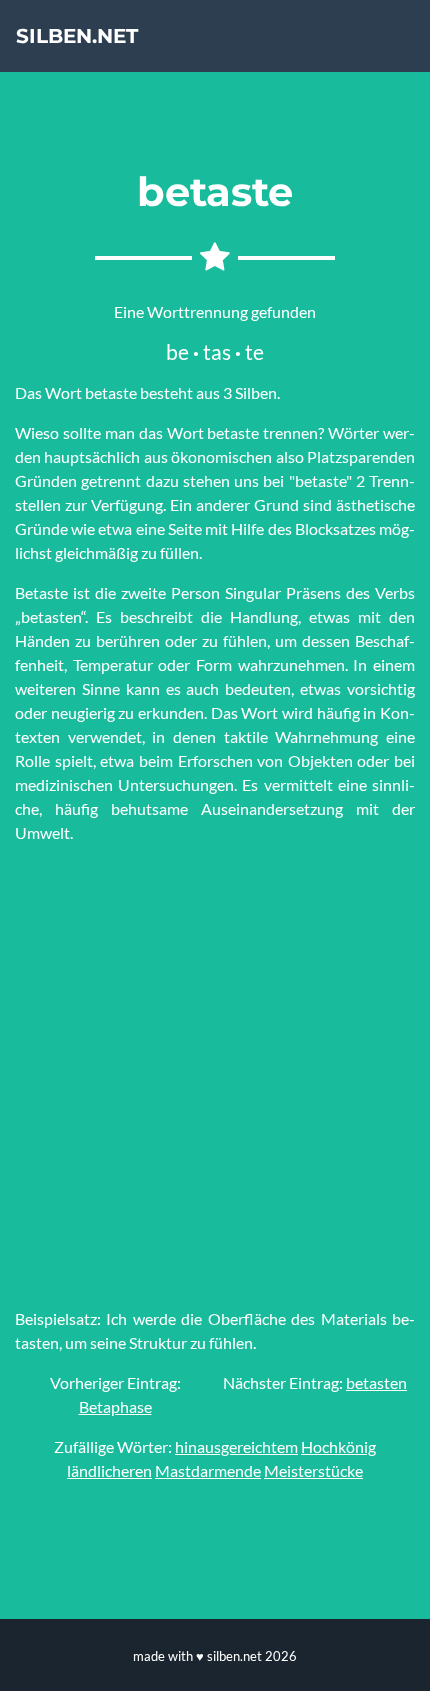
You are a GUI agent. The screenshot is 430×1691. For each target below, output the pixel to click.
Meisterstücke (313, 1470)
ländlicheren (109, 1470)
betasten (376, 1382)
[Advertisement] (215, 1076)
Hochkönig (338, 1446)
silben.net (77, 36)
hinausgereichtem (236, 1446)
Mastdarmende (208, 1470)
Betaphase (115, 1406)
